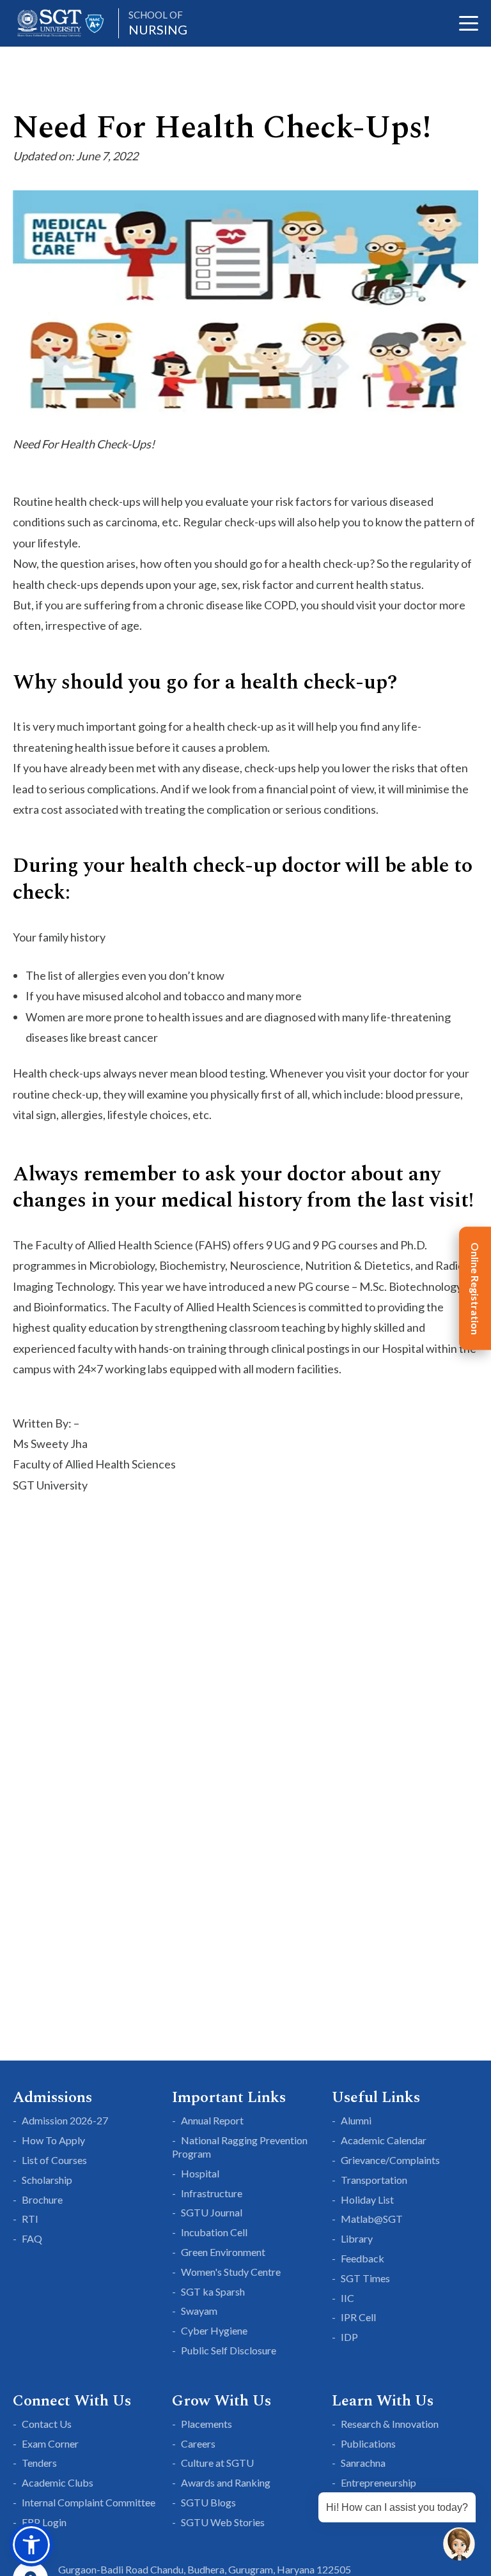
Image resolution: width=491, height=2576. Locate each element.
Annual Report (212, 2120)
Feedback (362, 2258)
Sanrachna (363, 2463)
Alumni (356, 2120)
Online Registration (475, 1288)
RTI (30, 2219)
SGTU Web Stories (223, 2522)
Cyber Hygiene (214, 2330)
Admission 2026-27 (65, 2120)
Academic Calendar (384, 2140)
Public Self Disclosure (229, 2350)
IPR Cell (358, 2317)
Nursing (158, 23)
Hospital (200, 2173)
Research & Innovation (390, 2424)
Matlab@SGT (372, 2219)
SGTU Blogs (208, 2502)
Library (357, 2238)
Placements (207, 2424)
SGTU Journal (212, 2212)
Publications (368, 2443)
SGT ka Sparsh (213, 2291)
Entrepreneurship (378, 2482)
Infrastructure (212, 2193)
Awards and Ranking (226, 2482)
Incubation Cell (214, 2232)
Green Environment (223, 2252)
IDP (349, 2337)
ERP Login (44, 2522)
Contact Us (47, 2424)
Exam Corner (50, 2443)
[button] (31, 2545)
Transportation (374, 2180)
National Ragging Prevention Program (240, 2147)
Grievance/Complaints (390, 2160)
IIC (347, 2298)
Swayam (199, 2311)
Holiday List (367, 2199)
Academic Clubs (58, 2482)
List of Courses (54, 2160)
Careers (198, 2443)
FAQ (32, 2238)
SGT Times (365, 2278)
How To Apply (53, 2140)
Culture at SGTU (217, 2463)
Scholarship (47, 2180)
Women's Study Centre (231, 2272)
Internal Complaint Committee (89, 2502)
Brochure (42, 2199)
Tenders (39, 2463)
